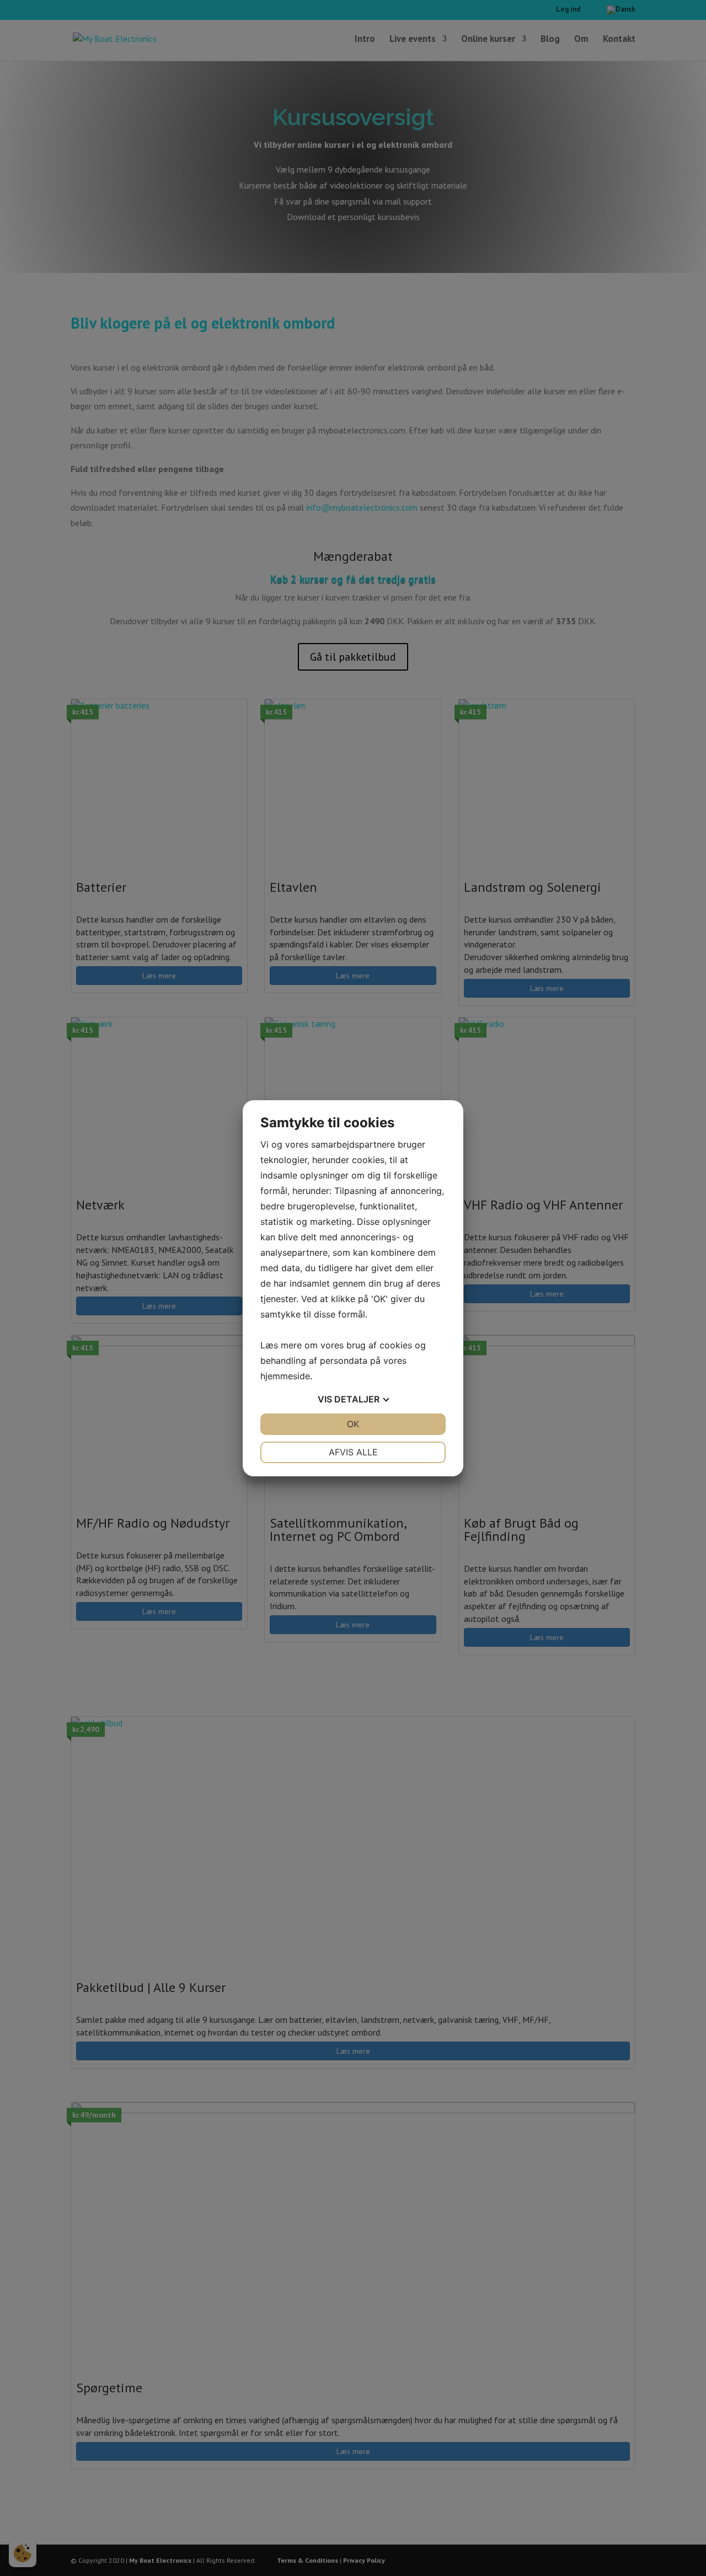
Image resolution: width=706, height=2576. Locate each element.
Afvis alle (353, 1452)
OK (353, 1424)
